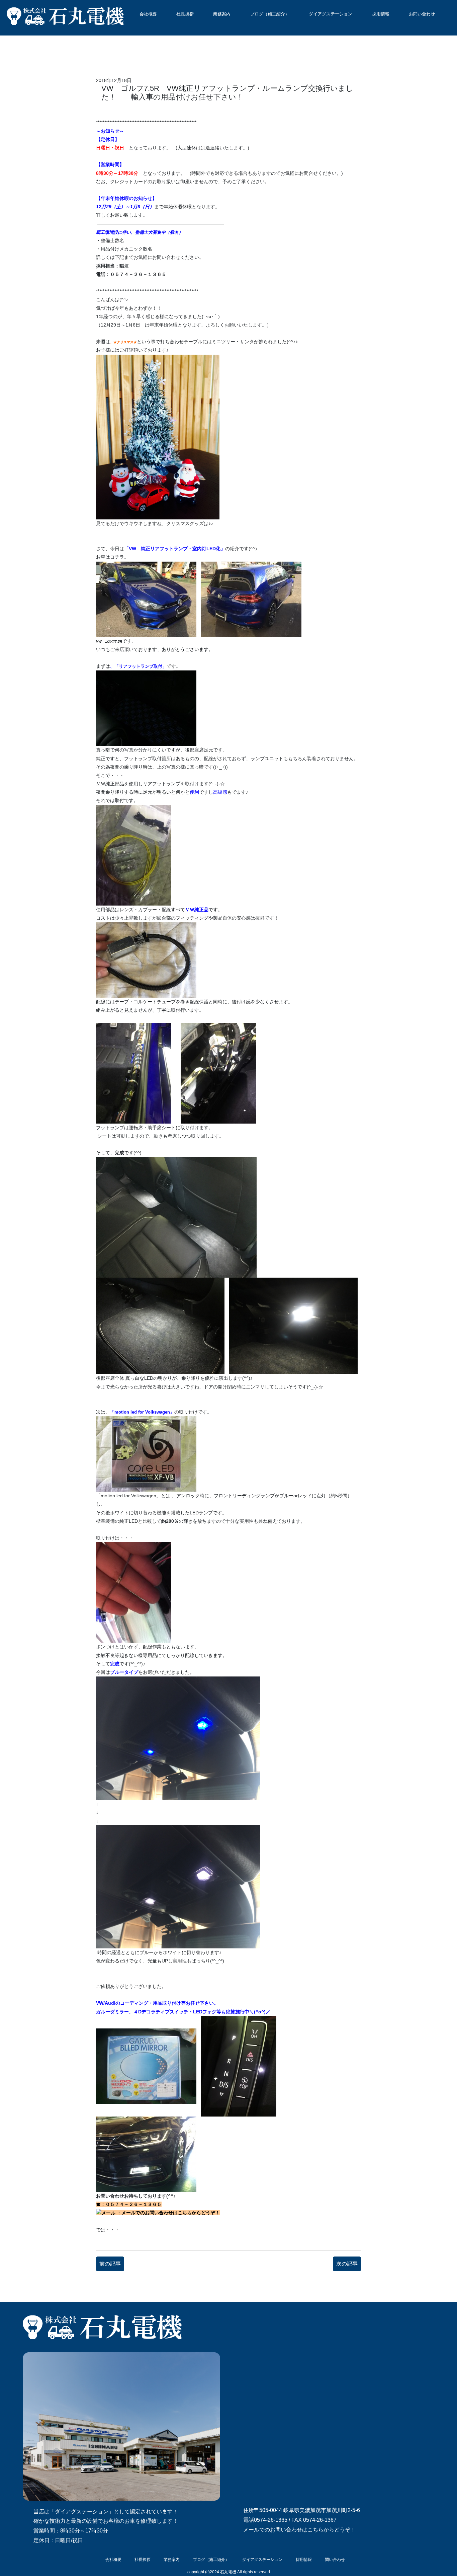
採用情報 (381, 14)
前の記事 (110, 2264)
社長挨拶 (185, 14)
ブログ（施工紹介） (270, 14)
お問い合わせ (422, 14)
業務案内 (222, 14)
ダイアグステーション (331, 14)
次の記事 (347, 2264)
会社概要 (148, 14)
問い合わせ (335, 2560)
